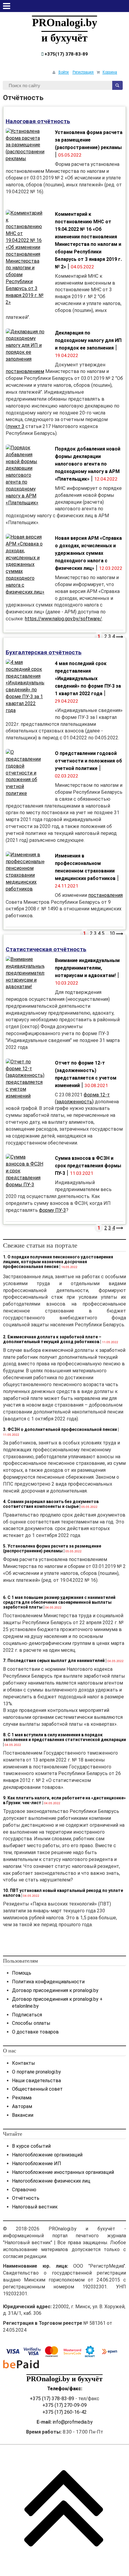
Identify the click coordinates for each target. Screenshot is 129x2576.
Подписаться (27, 2015)
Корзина (110, 72)
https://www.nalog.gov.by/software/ (63, 619)
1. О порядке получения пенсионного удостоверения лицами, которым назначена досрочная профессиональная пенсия (58, 1262)
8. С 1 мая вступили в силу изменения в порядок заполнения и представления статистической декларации (64, 1737)
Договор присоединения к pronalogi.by (55, 1990)
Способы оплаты (31, 2023)
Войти (64, 72)
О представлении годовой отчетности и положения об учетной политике (88, 761)
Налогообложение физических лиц (51, 2181)
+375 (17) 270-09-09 (64, 2405)
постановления (105, 895)
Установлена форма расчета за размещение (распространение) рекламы (89, 140)
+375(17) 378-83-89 (66, 54)
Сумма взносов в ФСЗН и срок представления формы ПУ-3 (88, 1166)
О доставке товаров (35, 2032)
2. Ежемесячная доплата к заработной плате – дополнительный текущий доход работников (52, 1339)
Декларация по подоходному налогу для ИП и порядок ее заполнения (88, 340)
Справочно (24, 2190)
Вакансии (23, 2115)
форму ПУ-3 (52, 1210)
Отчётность (26, 2198)
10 (112, 933)
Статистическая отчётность (46, 949)
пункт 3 (16, 426)
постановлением (25, 371)
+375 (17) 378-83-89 (52, 2399)
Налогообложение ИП (37, 2163)
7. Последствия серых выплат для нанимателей (54, 1661)
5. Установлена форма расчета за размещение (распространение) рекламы (52, 1548)
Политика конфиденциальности (48, 1982)
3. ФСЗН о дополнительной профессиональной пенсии (60, 1429)
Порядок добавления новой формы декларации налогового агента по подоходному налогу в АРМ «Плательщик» (88, 464)
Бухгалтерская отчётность (44, 652)
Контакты (24, 2063)
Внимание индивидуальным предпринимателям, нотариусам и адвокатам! (87, 968)
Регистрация (83, 72)
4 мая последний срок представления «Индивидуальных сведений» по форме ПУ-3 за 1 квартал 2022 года (88, 678)
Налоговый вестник (35, 2207)
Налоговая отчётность (38, 121)
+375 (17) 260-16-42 (64, 2412)
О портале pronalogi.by (36, 2072)
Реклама (22, 2098)
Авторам (22, 2106)
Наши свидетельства (36, 2081)
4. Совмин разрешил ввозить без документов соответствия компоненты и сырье (51, 1504)
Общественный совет (37, 2089)
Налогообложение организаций (47, 2155)
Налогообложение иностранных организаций (63, 2172)
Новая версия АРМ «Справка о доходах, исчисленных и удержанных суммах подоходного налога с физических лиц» (88, 553)
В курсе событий (31, 2146)
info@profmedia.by (73, 2422)
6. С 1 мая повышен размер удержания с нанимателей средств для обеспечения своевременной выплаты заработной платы (59, 1602)
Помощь (22, 1973)
